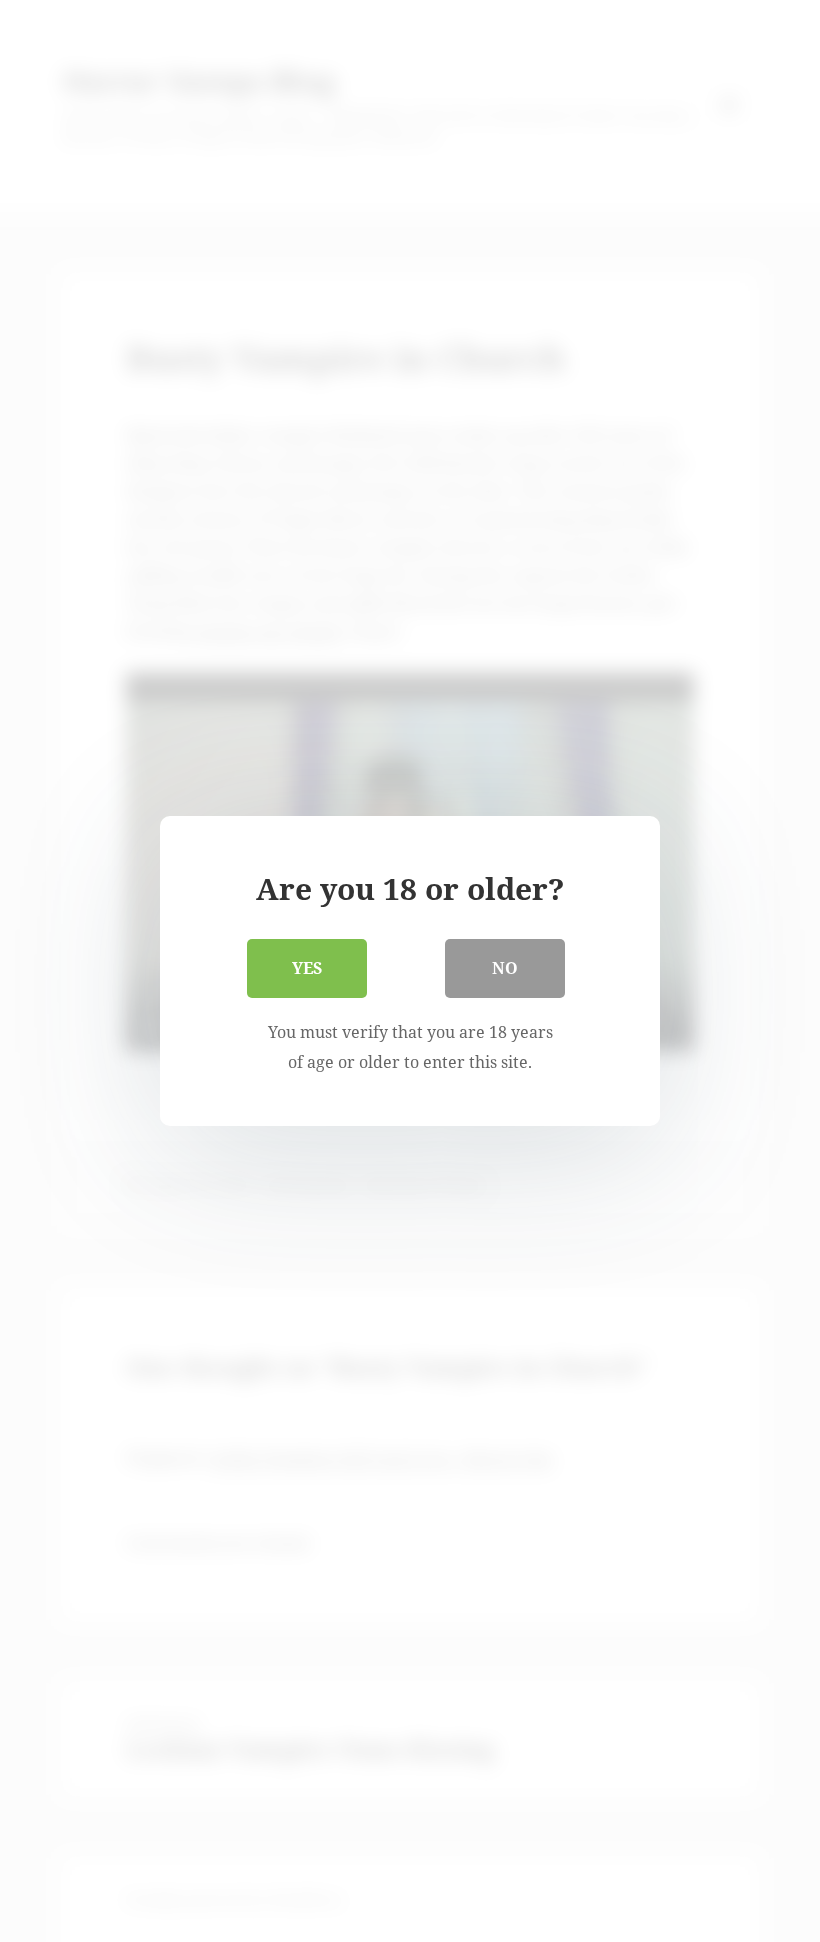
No (505, 968)
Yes (307, 968)
